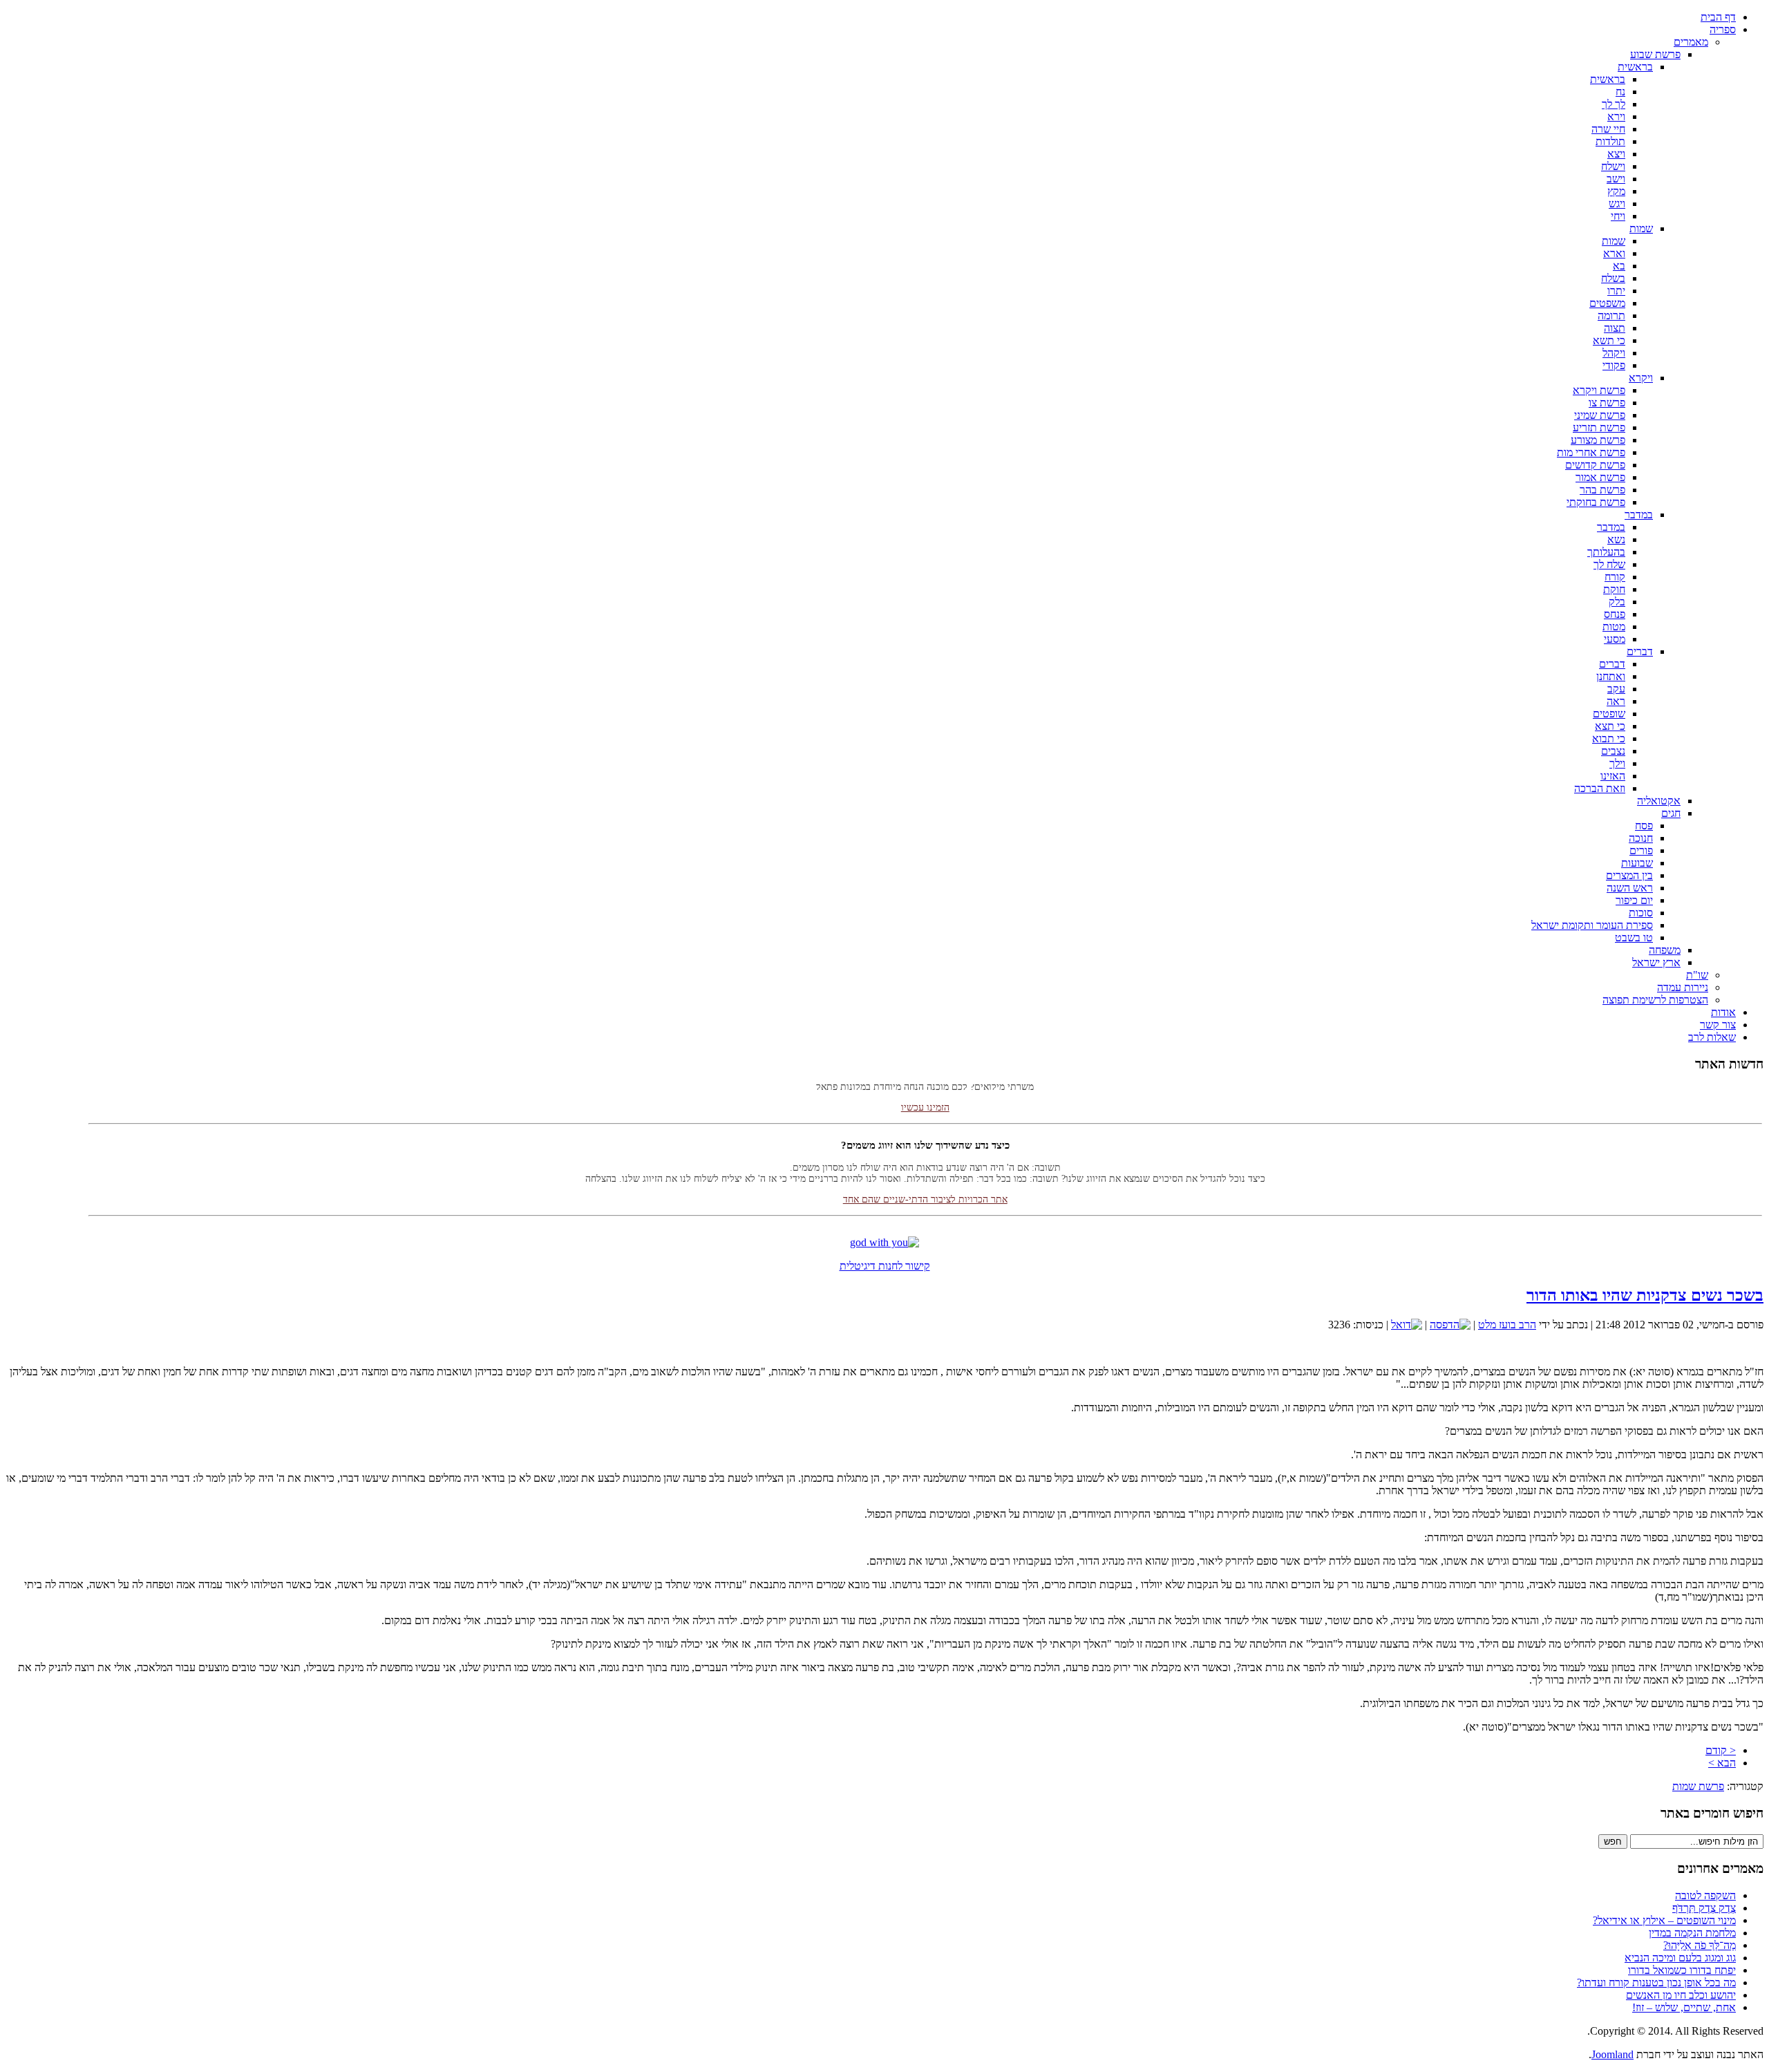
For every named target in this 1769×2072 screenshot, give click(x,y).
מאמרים (1691, 42)
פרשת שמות (1698, 1786)
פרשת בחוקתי (1596, 502)
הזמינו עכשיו (925, 1087)
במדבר (1639, 515)
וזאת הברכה (1600, 788)
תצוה (1615, 328)
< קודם (1721, 1750)
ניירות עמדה (1683, 987)
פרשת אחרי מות (1591, 452)
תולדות (1610, 141)
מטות (1614, 627)
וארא (1614, 253)
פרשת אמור (1600, 477)
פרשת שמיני (1600, 415)
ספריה (1723, 29)
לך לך (1614, 104)
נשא (1616, 539)
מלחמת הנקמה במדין (1692, 1933)
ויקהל (1614, 353)
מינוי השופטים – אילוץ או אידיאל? (1664, 1920)
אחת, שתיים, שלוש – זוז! (1684, 2007)
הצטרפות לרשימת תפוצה (1655, 1000)
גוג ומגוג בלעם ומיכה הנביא (1680, 1958)
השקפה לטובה (1705, 1895)
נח (1620, 92)
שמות (1641, 228)
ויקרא (1641, 378)
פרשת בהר (1602, 490)
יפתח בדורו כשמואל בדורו (1682, 1970)
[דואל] (1407, 1325)
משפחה (1665, 950)
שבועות (1637, 863)
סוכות (1641, 913)
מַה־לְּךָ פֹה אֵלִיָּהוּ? (1700, 1945)
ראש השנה (1630, 888)
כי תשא (1609, 340)
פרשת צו (1607, 403)
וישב (1616, 179)
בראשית (1635, 67)
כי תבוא (1609, 738)
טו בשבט (1634, 938)
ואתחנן (1611, 676)
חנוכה (1641, 838)
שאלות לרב (1712, 1037)
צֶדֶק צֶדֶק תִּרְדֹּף (1704, 1908)
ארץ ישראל (1656, 962)
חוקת (1614, 589)
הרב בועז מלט (1507, 1325)
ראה (1616, 701)
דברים (1640, 651)
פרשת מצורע (1598, 440)
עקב (1616, 689)
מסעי (1615, 639)
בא (1619, 266)
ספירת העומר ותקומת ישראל (1592, 925)
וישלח (1613, 166)
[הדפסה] (1450, 1325)
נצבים (1613, 751)
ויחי (1618, 216)
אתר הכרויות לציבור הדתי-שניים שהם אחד (925, 1179)
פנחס (1615, 614)
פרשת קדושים (1595, 465)
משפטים (1607, 303)
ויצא (1616, 154)
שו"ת (1697, 975)
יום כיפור (1634, 900)
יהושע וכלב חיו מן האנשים (1681, 1995)
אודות (1723, 1012)
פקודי (1614, 365)
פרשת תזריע (1599, 427)
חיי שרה (1608, 129)
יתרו (1616, 291)
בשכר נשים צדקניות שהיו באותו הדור (1645, 1295)
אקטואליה (1659, 801)
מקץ (1616, 191)
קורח (1615, 577)
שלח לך (1609, 564)
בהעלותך (1606, 552)
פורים (1641, 850)
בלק (1617, 602)
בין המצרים (1629, 875)
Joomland (1612, 2054)
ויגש (1617, 204)
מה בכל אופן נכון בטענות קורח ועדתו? (1656, 1982)
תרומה (1611, 315)
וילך (1617, 763)
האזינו (1613, 776)
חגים (1671, 813)
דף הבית (1718, 17)
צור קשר (1718, 1025)
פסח (1644, 826)
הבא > (1722, 1763)
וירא (1616, 116)
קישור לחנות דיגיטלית (885, 1266)
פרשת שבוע (1655, 54)
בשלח (1613, 278)
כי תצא (1610, 726)
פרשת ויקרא (1599, 390)
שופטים (1609, 714)
